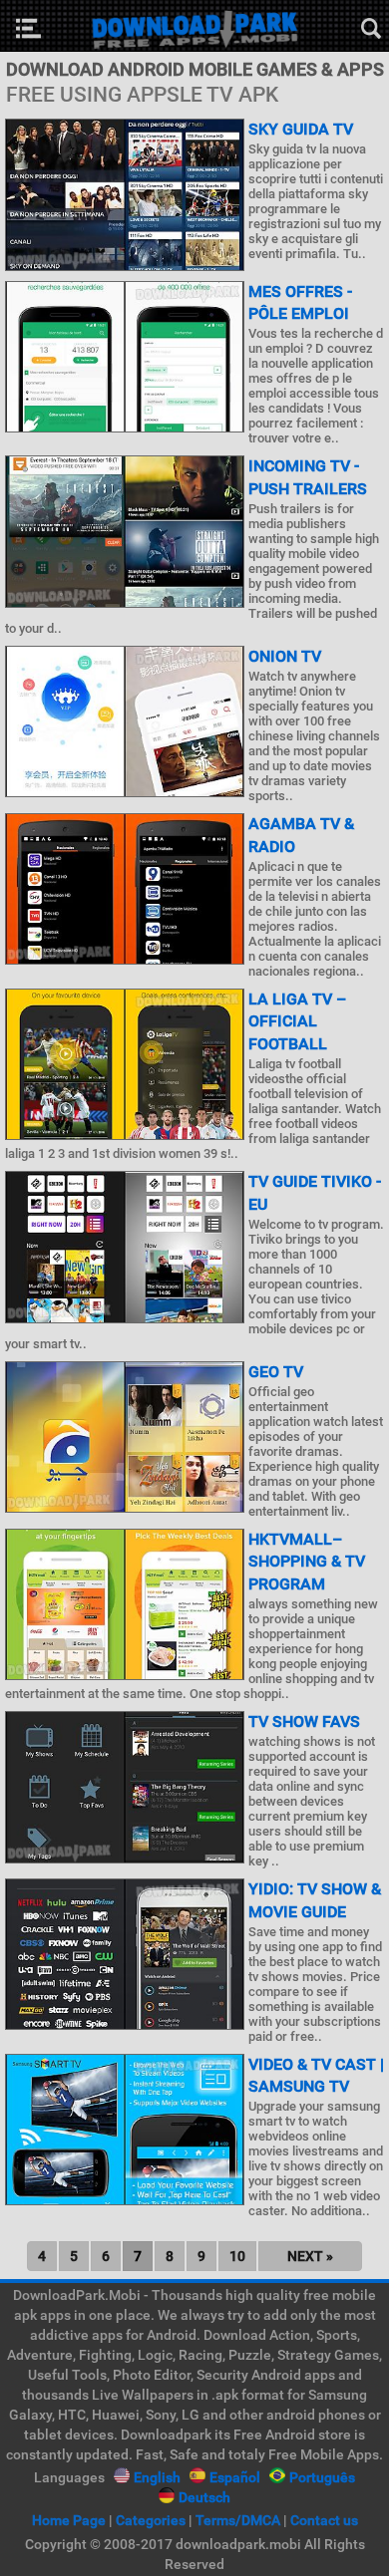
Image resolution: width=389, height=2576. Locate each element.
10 (237, 2256)
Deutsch (204, 2497)
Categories (151, 2520)
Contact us (324, 2520)
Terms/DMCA (238, 2520)
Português (322, 2477)
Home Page (69, 2520)
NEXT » (310, 2256)
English (157, 2477)
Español (235, 2477)
